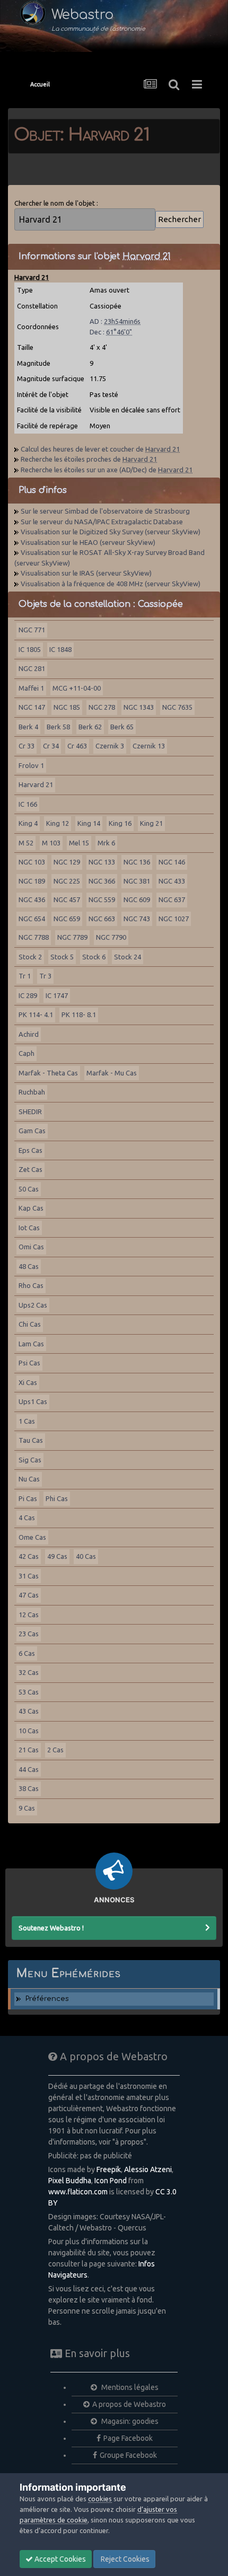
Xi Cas (28, 1382)
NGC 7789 (72, 937)
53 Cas (29, 1692)
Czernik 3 (110, 746)
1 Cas (27, 1421)
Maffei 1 (31, 688)
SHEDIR (30, 1111)
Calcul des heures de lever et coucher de (100, 449)
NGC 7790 (111, 937)
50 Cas (29, 1189)
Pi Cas (28, 1498)
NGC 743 (137, 919)
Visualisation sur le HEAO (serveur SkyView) (88, 542)
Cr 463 (77, 746)
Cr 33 (27, 746)
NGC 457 (67, 899)
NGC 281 (32, 668)
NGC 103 (32, 862)
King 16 (120, 823)
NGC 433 (172, 881)
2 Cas (55, 1750)
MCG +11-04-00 (77, 688)
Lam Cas (31, 1344)
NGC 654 (32, 919)
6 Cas (27, 1653)
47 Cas (29, 1595)
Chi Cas (30, 1324)
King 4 (28, 823)
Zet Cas (30, 1169)
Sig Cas (30, 1460)
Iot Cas (29, 1228)
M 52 (26, 843)
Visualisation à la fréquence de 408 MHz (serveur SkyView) (111, 584)
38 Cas (29, 1788)
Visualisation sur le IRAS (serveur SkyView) (86, 573)
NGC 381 (137, 881)
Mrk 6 (106, 843)
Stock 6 (94, 957)
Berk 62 (90, 727)
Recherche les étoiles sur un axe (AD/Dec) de (107, 470)
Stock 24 (128, 957)
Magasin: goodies (129, 2421)
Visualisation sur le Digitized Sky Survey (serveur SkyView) (111, 532)
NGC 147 (32, 707)
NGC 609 (137, 899)
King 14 (89, 823)
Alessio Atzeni (148, 2169)
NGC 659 (67, 919)
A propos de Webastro (129, 2404)
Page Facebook (128, 2438)
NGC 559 (102, 899)
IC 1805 (30, 649)
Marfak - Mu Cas (112, 1073)
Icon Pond (111, 2181)
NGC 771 (32, 630)
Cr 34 (51, 746)
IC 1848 (60, 649)
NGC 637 (172, 899)
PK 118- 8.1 (79, 1014)
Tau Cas (31, 1440)
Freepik (109, 2169)
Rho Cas (31, 1285)
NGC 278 (102, 707)
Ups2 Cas (33, 1305)
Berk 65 (122, 727)
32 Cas (29, 1672)
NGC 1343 (139, 707)
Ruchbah (32, 1092)
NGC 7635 (177, 707)
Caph (27, 1053)
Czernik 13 (149, 746)
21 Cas (29, 1750)
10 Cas (29, 1731)
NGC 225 (67, 881)
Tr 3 (45, 976)
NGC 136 (137, 862)
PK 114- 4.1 (36, 1014)
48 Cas (29, 1266)
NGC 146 (172, 862)
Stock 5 (62, 957)
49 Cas (57, 1556)
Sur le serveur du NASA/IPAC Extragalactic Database (102, 522)
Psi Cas (29, 1363)
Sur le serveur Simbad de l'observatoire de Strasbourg (105, 511)
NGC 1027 (174, 919)
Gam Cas (32, 1131)
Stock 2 (30, 957)
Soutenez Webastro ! (51, 1928)
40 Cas (86, 1556)
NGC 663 (102, 919)
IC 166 (28, 804)
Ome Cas (32, 1537)
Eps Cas (30, 1150)
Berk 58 (58, 727)
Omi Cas (31, 1247)
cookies (100, 2499)
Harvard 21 (36, 784)
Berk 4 (28, 727)
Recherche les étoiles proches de (89, 459)
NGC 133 (102, 862)
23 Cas (29, 1634)
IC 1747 (57, 995)
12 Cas (29, 1615)
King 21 (151, 823)
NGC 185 (67, 707)
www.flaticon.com (78, 2192)
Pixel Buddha (70, 2181)
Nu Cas (29, 1479)
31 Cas (29, 1576)
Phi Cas (57, 1498)
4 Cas (27, 1518)
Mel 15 (79, 843)
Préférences (47, 1999)
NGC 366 (102, 881)
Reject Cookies (124, 2559)
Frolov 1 (31, 765)
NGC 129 (67, 862)
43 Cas (29, 1711)
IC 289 (28, 995)
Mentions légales (129, 2387)
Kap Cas (31, 1208)
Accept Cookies (59, 2559)
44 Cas (29, 1769)
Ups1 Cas (33, 1401)
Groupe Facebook (128, 2455)
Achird (29, 1034)
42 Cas (29, 1556)
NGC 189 (32, 881)
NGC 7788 (34, 937)
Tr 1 (25, 976)
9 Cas (27, 1808)
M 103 (51, 843)
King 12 (58, 823)
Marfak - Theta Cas (48, 1073)
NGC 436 (32, 899)
